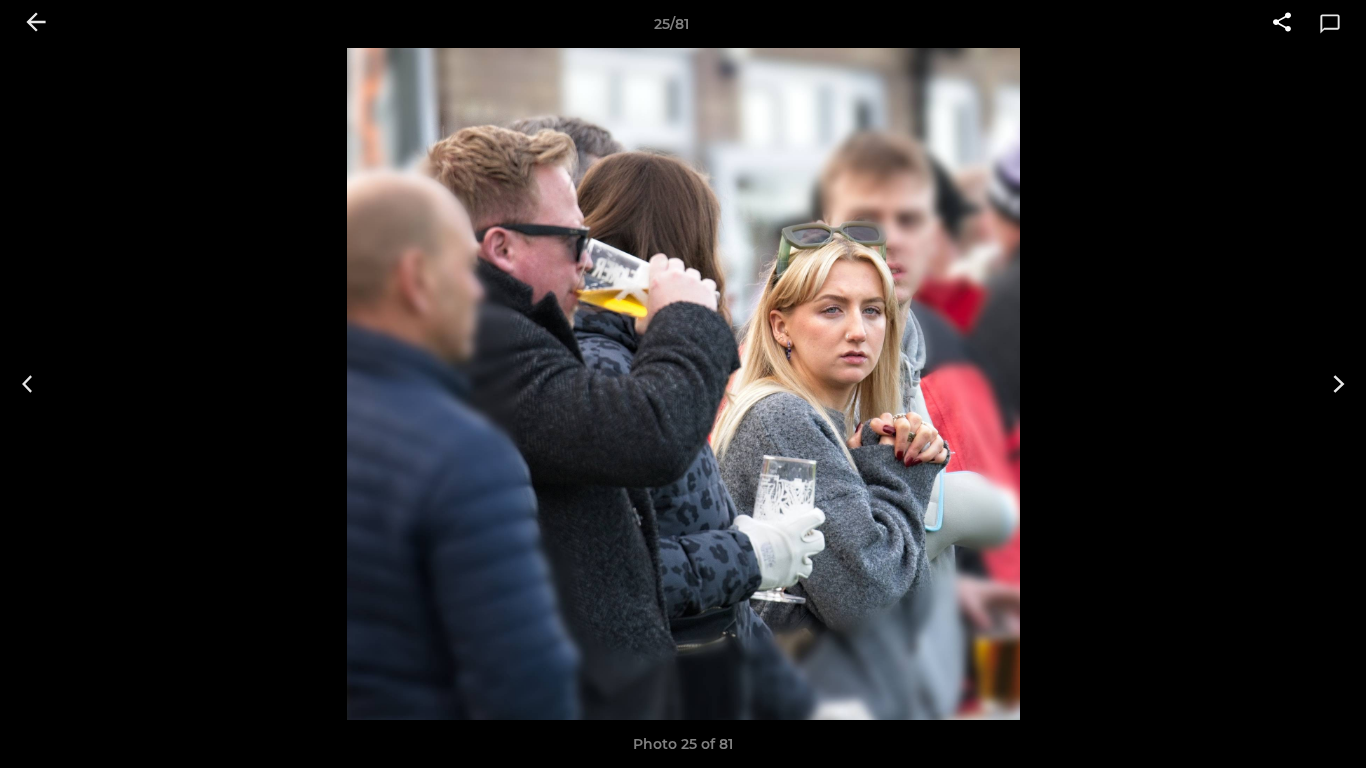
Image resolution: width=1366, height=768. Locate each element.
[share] (1282, 24)
